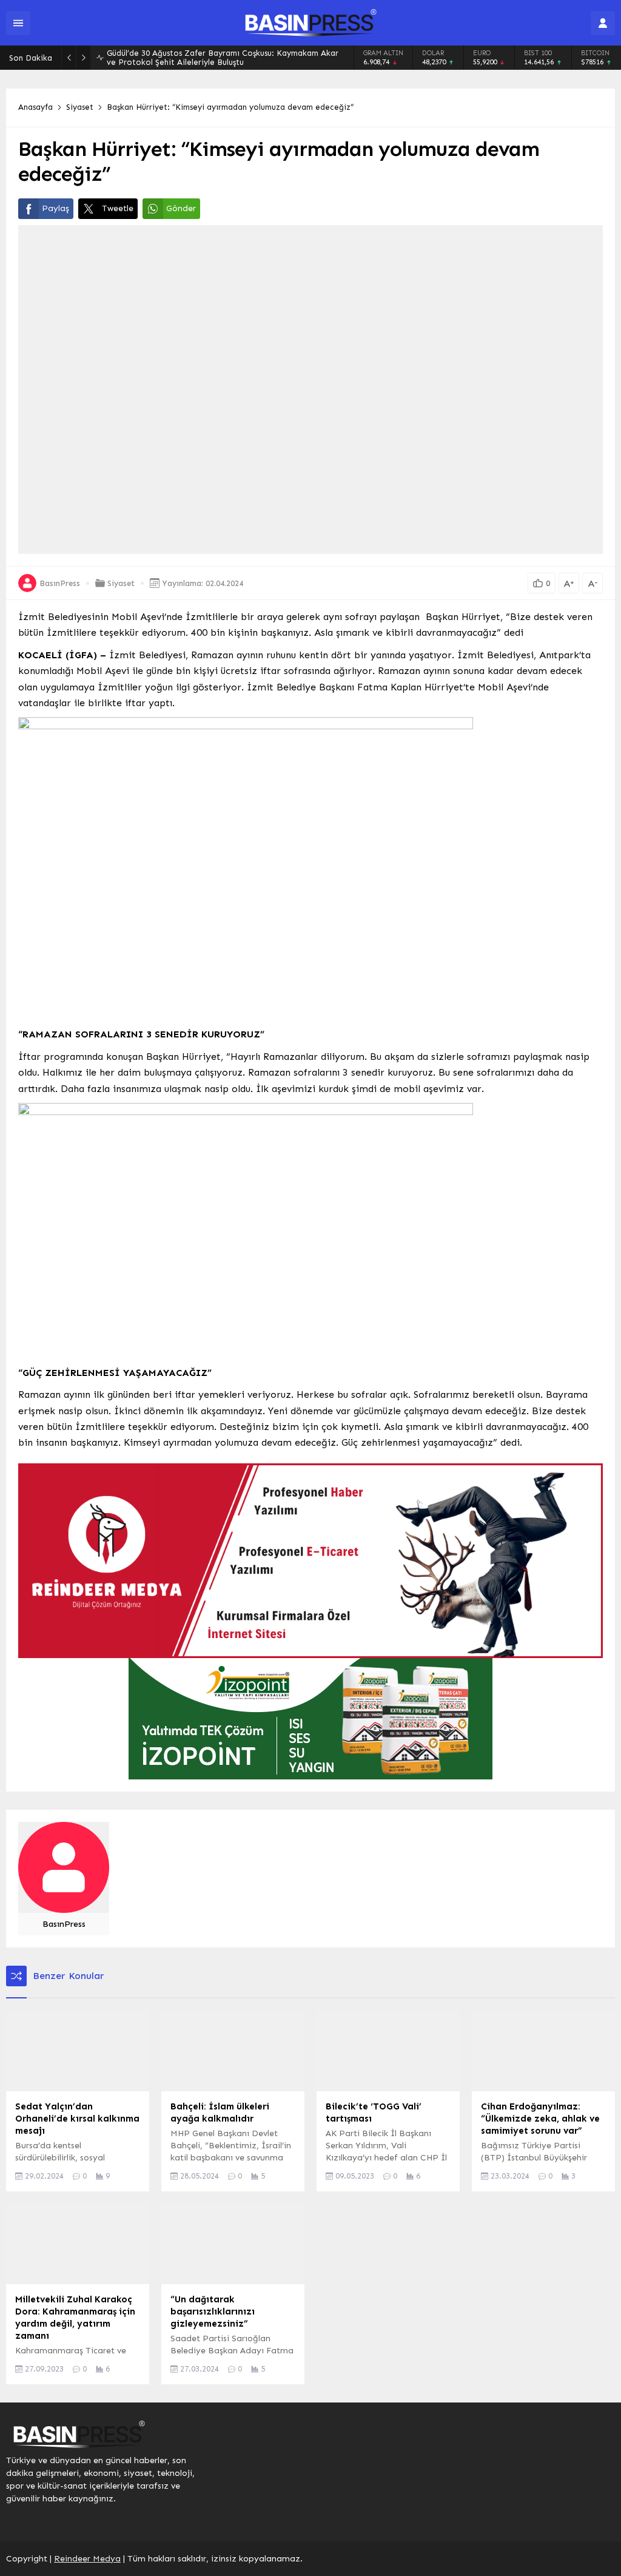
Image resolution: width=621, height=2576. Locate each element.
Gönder (181, 208)
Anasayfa (35, 107)
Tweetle (118, 208)
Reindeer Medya (87, 2559)
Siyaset (80, 107)
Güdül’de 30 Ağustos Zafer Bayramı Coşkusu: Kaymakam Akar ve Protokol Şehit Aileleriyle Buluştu (223, 58)
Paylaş (55, 208)
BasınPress (60, 583)
